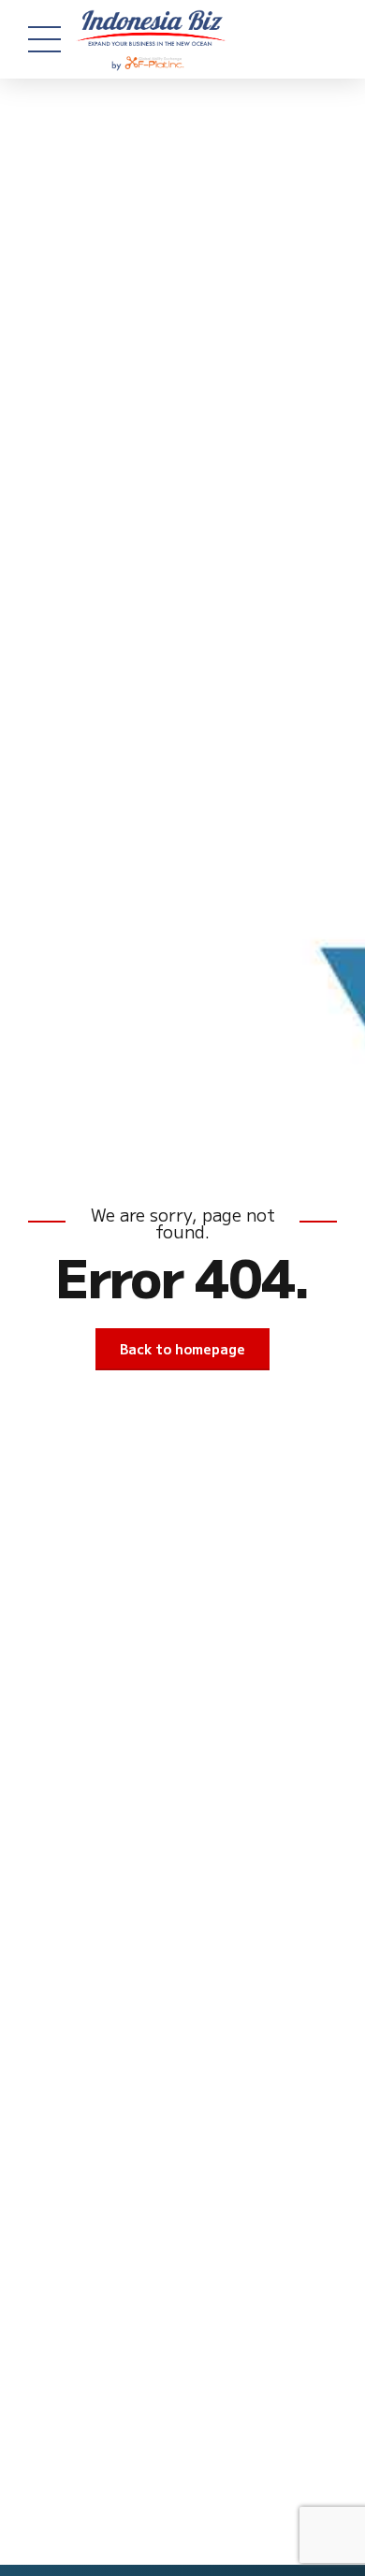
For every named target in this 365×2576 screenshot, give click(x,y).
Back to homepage (182, 1349)
